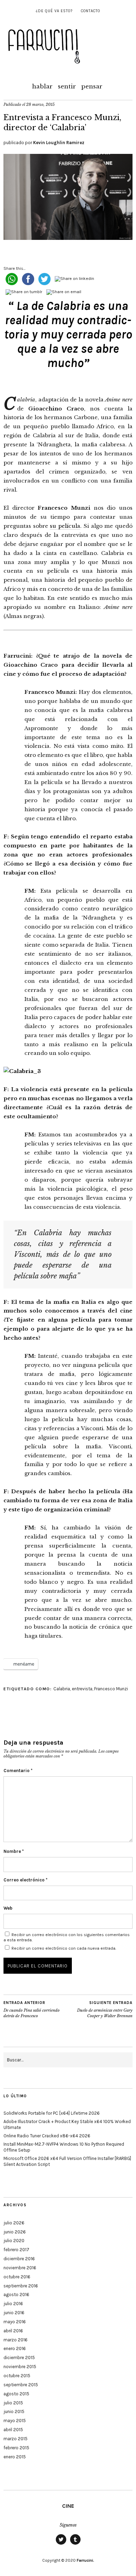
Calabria (62, 1689)
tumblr (75, 2544)
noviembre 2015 (20, 2367)
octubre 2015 (17, 2376)
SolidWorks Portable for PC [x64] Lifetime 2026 (52, 2113)
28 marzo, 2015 (40, 104)
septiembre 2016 (21, 2286)
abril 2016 (13, 2331)
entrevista (82, 1689)
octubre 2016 (17, 2277)
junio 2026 (15, 2232)
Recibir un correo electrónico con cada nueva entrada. (64, 1948)
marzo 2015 (16, 2439)
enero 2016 (15, 2348)
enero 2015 (15, 2457)
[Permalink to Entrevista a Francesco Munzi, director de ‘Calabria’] (68, 238)
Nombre (14, 1851)
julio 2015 (13, 2403)
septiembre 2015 (21, 2385)
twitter (61, 2544)
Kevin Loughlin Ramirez (59, 143)
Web (8, 1908)
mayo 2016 (15, 2322)
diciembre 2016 (19, 2259)
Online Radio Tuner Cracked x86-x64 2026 (47, 2136)
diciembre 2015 (19, 2358)
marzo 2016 (16, 2340)
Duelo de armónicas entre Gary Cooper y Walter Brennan (105, 2009)
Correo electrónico (25, 1880)
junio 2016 (14, 2313)
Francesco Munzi (111, 1689)
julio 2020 (14, 2241)
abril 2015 (13, 2430)
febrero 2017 (16, 2250)
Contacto (90, 11)
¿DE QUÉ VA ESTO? (54, 11)
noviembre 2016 (20, 2268)
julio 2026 (14, 2223)
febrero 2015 (16, 2448)
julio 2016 (13, 2304)
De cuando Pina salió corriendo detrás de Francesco (32, 2009)
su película (65, 526)
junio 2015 (14, 2411)
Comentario (18, 1771)
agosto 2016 (16, 2295)
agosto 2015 (16, 2394)
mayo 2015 (15, 2421)
